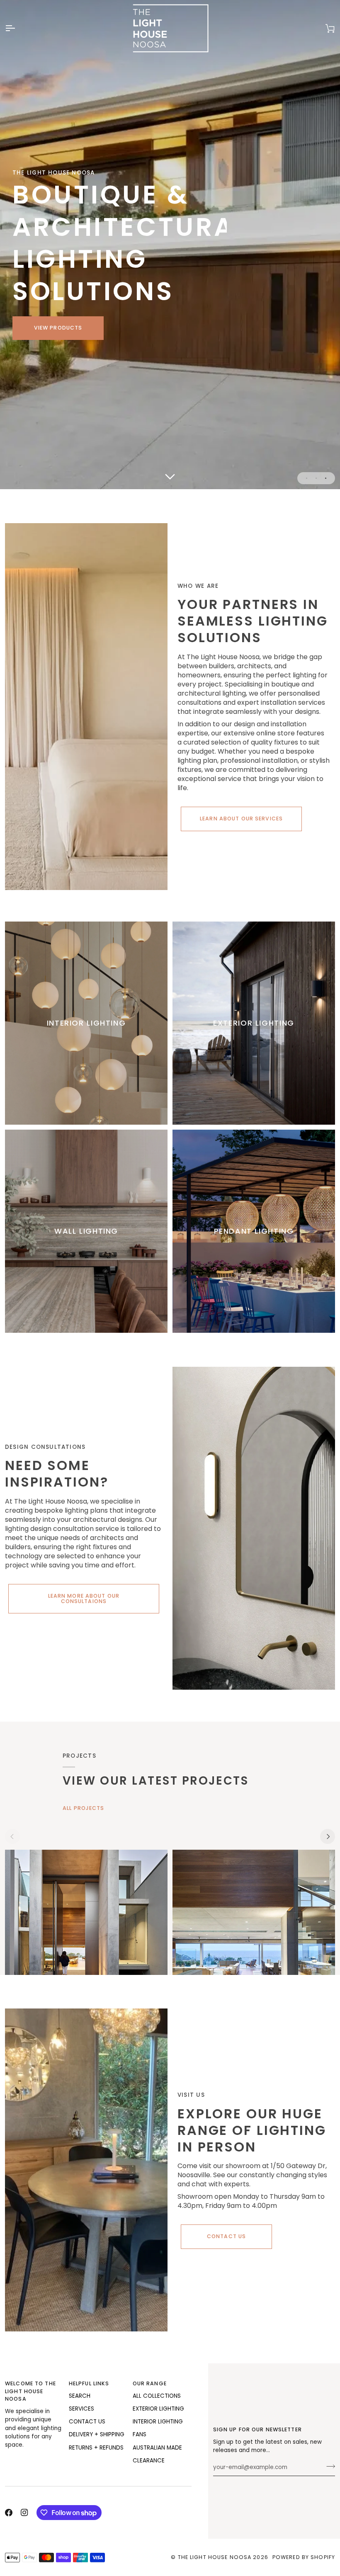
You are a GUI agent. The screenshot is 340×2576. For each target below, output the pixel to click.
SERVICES (81, 2409)
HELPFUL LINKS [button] (89, 2383)
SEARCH (80, 2396)
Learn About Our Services (241, 819)
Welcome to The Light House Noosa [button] (30, 2391)
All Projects (84, 1808)
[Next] (328, 1836)
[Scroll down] (170, 477)
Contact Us (226, 2236)
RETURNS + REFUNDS (96, 2448)
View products (58, 328)
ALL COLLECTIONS (157, 2396)
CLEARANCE (149, 2461)
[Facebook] (9, 2513)
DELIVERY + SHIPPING (97, 2434)
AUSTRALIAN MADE (157, 2448)
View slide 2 (316, 478)
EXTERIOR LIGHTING (158, 2409)
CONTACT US (87, 2422)
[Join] (328, 2466)
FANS (140, 2434)
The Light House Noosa (215, 2557)
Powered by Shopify (304, 2557)
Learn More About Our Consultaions (84, 1598)
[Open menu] (17, 28)
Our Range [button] (150, 2383)
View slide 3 (326, 478)
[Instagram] (24, 2513)
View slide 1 (307, 478)
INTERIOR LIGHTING (158, 2422)
